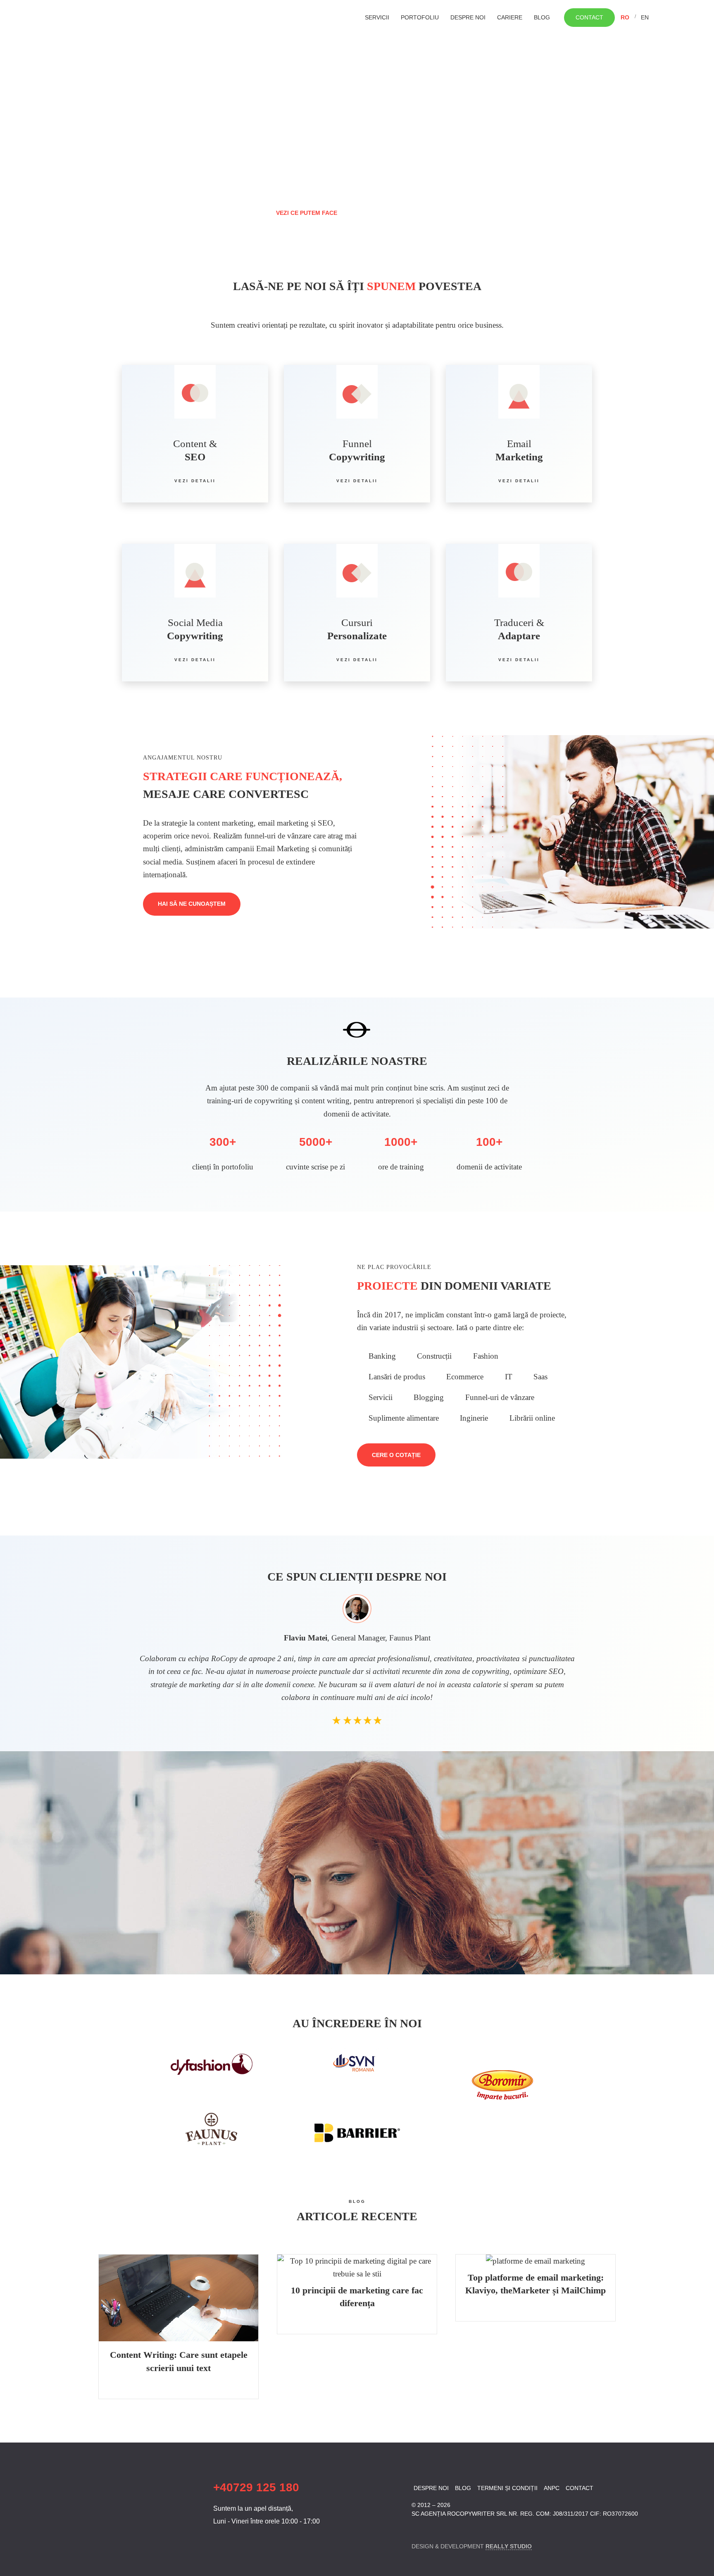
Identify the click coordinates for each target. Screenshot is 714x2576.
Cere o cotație (396, 1455)
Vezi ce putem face (307, 213)
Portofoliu (420, 17)
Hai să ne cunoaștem (192, 904)
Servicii (377, 17)
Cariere (510, 17)
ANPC (552, 2488)
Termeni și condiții (507, 2488)
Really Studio (509, 2546)
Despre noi (468, 17)
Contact (589, 17)
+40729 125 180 (256, 2487)
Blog (542, 17)
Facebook (417, 2529)
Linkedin (431, 2529)
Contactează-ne (404, 212)
